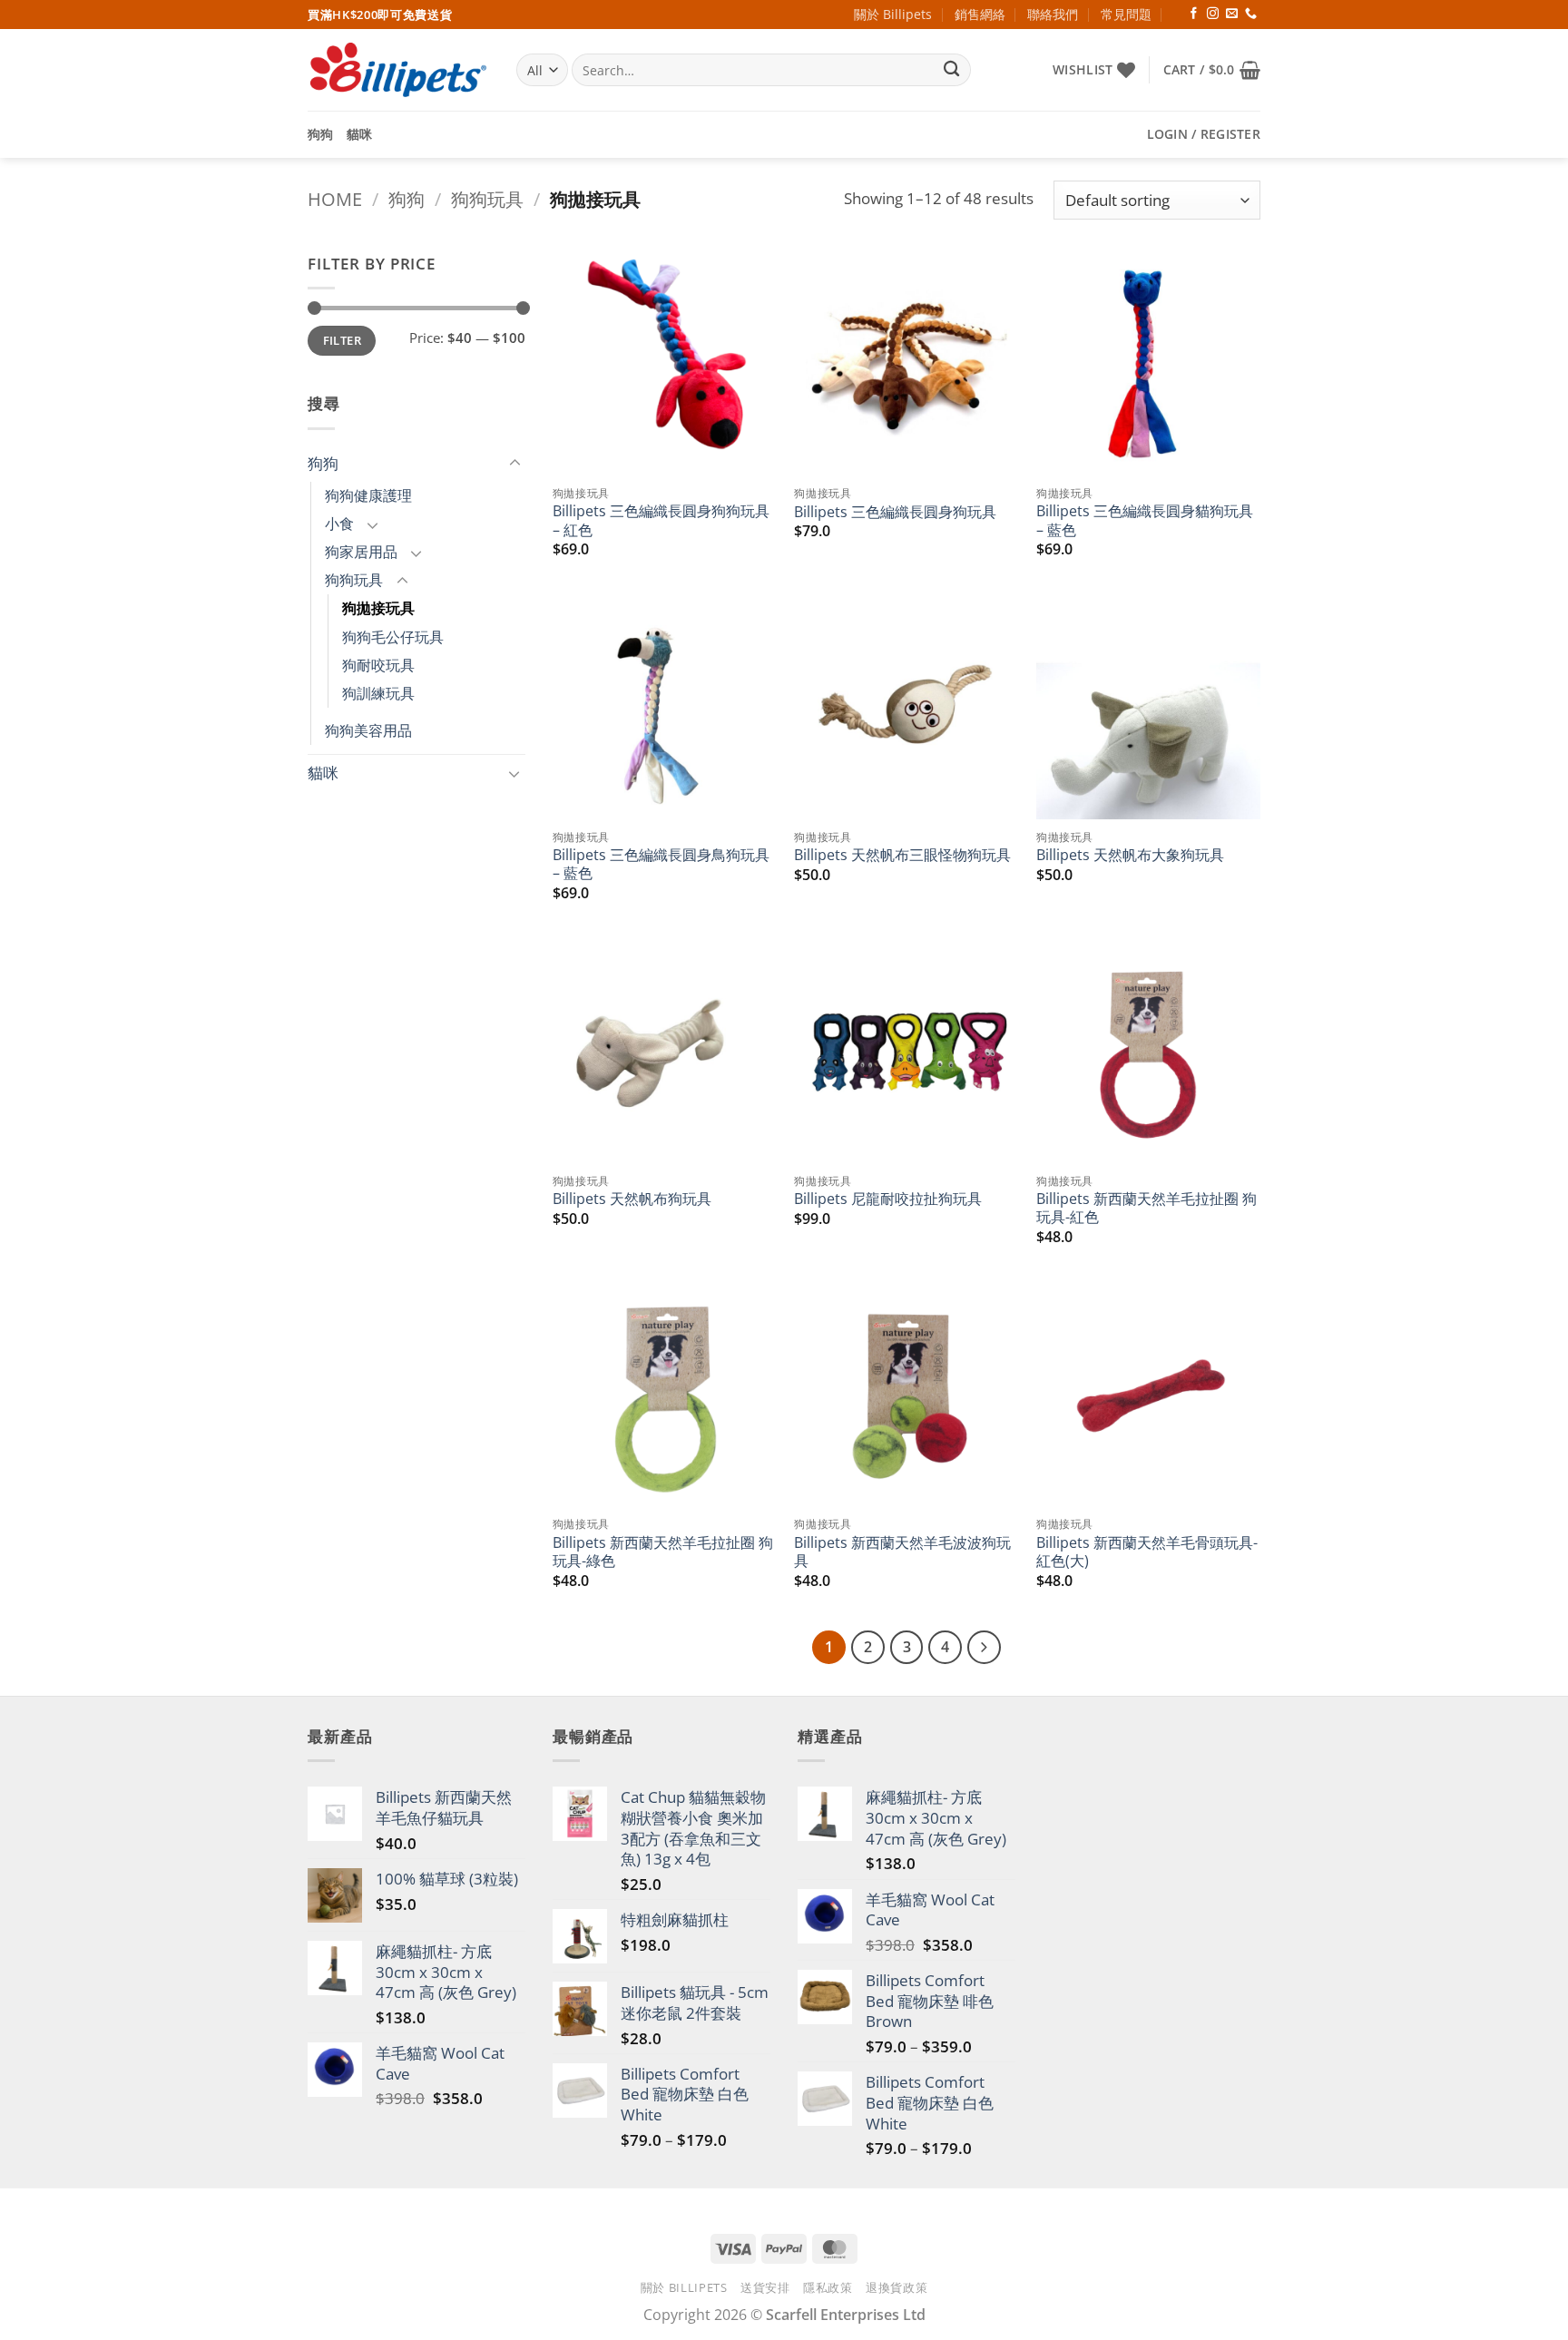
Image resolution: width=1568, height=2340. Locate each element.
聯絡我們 (1053, 14)
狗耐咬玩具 (378, 665)
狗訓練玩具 (378, 693)
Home (335, 199)
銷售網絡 (980, 14)
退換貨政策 (897, 2287)
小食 (339, 524)
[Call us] (1251, 14)
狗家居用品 (361, 552)
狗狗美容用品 (368, 730)
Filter (342, 340)
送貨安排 (765, 2287)
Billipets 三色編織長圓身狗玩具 (895, 512)
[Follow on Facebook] (1194, 14)
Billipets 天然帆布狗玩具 (632, 1199)
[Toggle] (514, 464)
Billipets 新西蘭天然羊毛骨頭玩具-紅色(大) (1147, 1552)
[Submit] (952, 70)
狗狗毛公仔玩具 (393, 637)
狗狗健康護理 (368, 495)
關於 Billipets (893, 14)
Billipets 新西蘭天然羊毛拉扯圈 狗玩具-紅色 (1147, 1208)
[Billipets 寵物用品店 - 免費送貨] (398, 70)
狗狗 (321, 134)
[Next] (984, 1647)
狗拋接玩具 (378, 608)
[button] (1212, 70)
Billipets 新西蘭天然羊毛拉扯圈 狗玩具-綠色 (663, 1552)
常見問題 (1126, 14)
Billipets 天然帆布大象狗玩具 (1130, 855)
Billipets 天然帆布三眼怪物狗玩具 (902, 855)
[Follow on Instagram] (1213, 14)
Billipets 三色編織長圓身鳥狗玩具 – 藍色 (661, 864)
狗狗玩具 (487, 199)
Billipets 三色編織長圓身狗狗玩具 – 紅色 (661, 520)
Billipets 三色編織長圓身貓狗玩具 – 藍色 (1145, 520)
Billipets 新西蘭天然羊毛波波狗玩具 (902, 1552)
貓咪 (360, 134)
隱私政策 (828, 2287)
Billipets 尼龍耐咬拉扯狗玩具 (888, 1199)
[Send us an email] (1232, 14)
